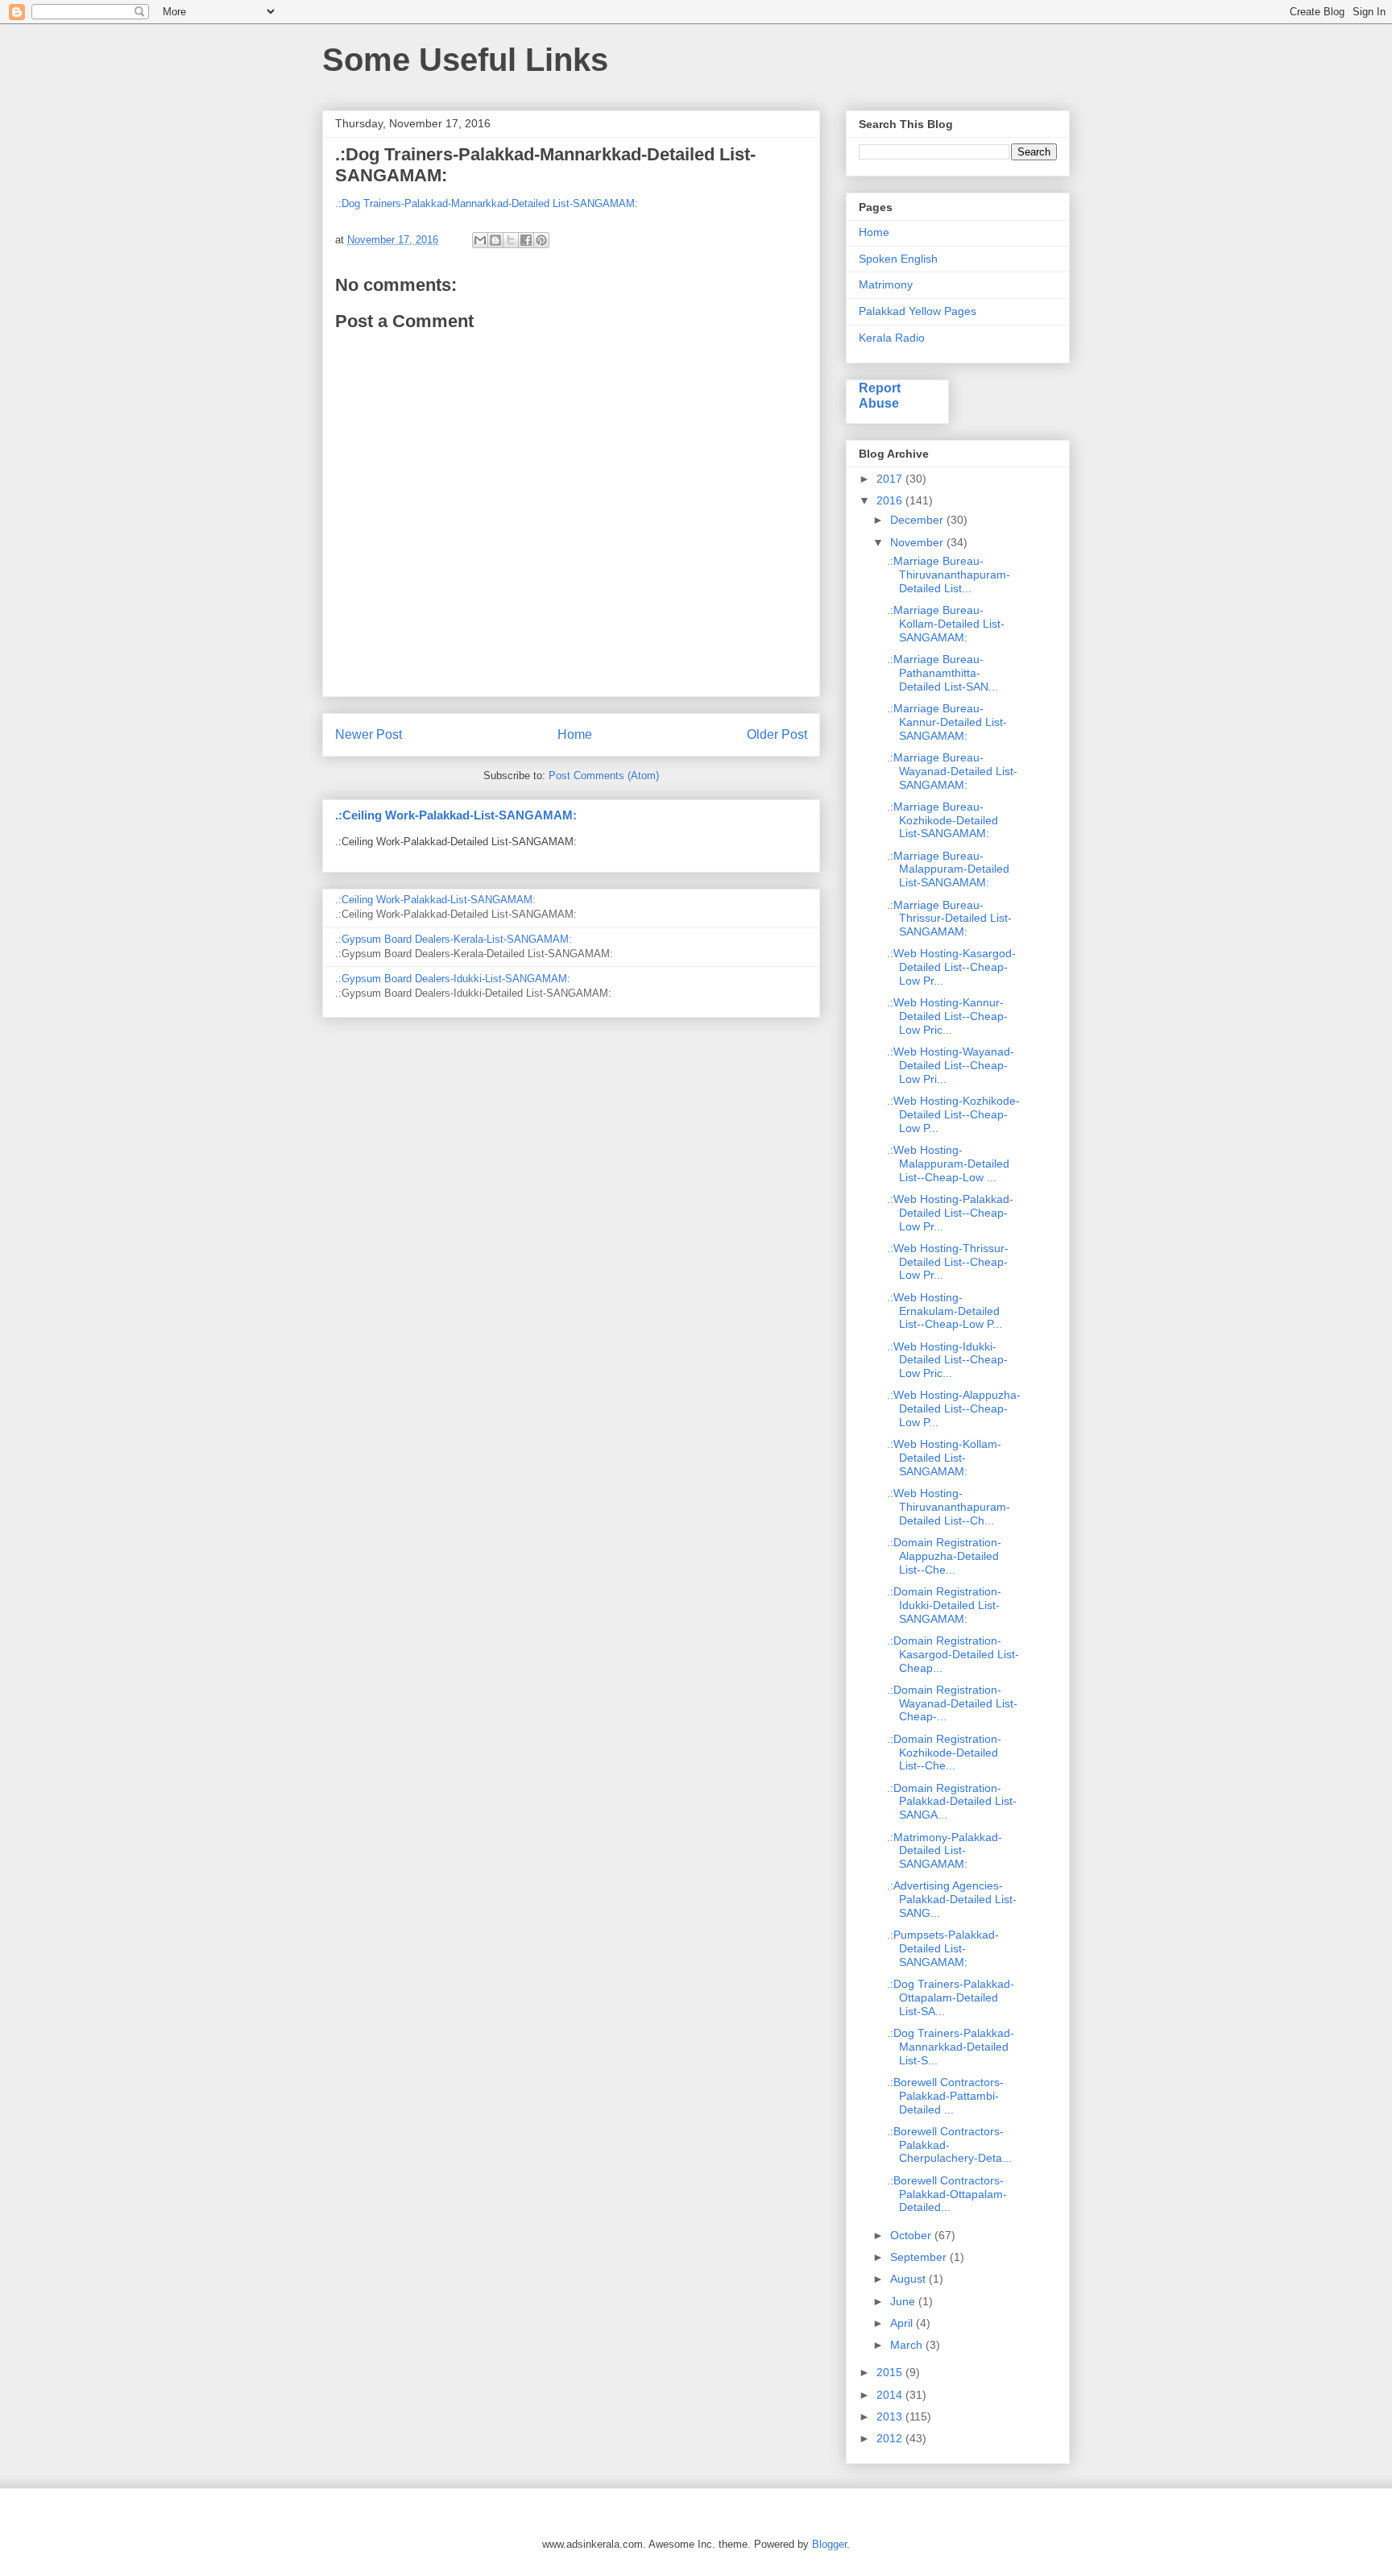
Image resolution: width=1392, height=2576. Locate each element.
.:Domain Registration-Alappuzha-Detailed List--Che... (944, 1556)
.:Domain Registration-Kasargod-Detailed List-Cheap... (953, 1654)
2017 (891, 479)
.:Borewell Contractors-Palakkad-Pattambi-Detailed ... (945, 2096)
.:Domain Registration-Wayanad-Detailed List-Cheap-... (952, 1703)
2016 (891, 500)
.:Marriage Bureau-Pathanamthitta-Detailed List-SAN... (942, 673)
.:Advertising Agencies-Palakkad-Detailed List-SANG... (952, 1899)
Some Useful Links (465, 60)
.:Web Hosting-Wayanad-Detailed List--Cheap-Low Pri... (951, 1065)
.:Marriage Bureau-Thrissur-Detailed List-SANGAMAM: (949, 919)
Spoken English (898, 259)
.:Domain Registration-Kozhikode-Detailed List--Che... (944, 1753)
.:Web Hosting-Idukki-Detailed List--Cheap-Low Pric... (947, 1360)
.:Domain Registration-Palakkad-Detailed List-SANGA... (952, 1802)
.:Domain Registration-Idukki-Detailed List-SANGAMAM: (944, 1605)
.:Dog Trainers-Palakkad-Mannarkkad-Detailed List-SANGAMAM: (487, 203)
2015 (891, 2372)
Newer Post (369, 734)
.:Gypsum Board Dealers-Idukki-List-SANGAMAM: (453, 979)
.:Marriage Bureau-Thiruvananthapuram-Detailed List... (949, 575)
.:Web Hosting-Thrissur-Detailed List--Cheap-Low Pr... (948, 1262)
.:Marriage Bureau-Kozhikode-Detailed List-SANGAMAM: (942, 820)
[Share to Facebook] (526, 240)
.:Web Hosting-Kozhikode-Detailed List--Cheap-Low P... (953, 1114)
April (903, 2323)
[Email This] (480, 240)
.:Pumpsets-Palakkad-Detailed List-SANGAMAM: (943, 1948)
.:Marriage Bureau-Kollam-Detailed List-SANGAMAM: (946, 624)
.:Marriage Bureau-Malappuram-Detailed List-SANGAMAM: (948, 869)
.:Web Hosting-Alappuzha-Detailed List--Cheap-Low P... (954, 1408)
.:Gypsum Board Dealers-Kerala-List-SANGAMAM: (454, 939)
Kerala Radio (892, 338)
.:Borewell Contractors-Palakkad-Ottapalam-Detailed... (947, 2194)
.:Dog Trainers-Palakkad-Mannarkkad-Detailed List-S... (951, 2047)
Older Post (777, 734)
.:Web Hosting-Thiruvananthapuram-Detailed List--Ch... (949, 1507)
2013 (891, 2416)
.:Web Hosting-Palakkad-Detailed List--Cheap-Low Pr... (950, 1213)
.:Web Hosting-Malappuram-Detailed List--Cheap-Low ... (948, 1164)
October (912, 2235)
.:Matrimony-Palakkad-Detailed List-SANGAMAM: (945, 1851)
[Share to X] (511, 240)
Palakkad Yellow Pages (918, 311)
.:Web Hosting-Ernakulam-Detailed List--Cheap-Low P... (945, 1311)
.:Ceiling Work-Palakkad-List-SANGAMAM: (456, 815)
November (918, 542)
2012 (891, 2438)
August (909, 2279)
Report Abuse (880, 395)
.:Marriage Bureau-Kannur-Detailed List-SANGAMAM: (947, 722)
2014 (891, 2395)
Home (575, 734)
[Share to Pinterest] (541, 240)
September (920, 2257)
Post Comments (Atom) (604, 776)
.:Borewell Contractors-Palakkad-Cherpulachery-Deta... (949, 2145)
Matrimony (886, 284)
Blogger (829, 2544)
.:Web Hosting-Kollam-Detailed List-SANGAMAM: (944, 1458)
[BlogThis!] (495, 240)
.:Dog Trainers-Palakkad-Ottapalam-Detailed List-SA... (951, 1997)
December (918, 520)
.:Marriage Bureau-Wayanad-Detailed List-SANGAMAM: (952, 771)
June (904, 2301)
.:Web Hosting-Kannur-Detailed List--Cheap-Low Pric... (947, 1016)
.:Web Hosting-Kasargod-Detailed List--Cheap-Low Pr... (951, 967)
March (908, 2345)
